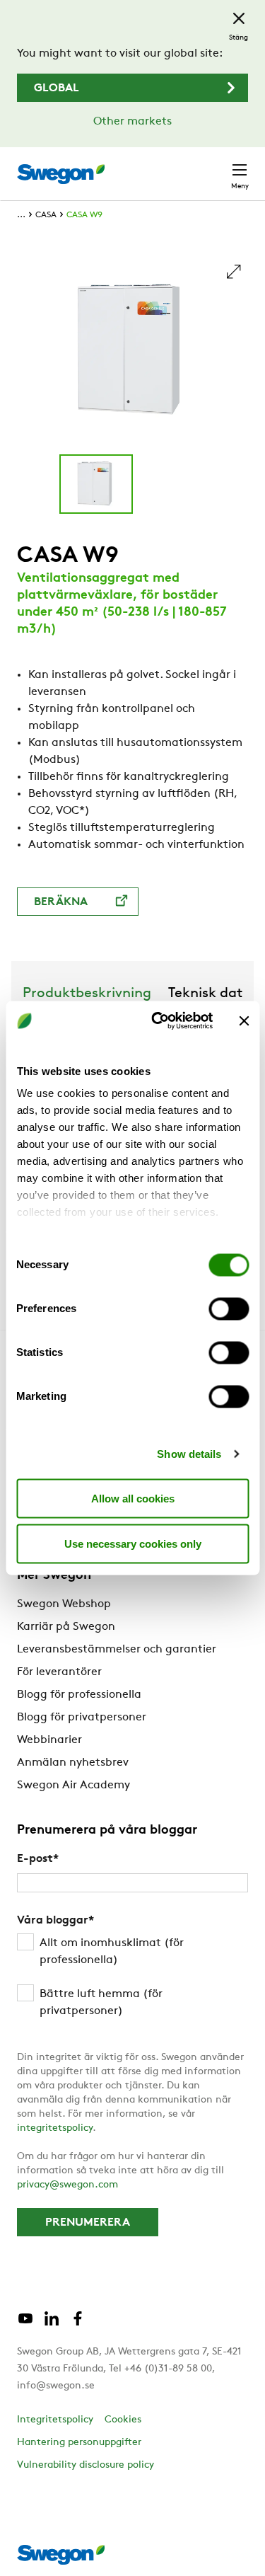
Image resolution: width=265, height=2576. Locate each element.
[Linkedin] (52, 2324)
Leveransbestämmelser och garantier (117, 1650)
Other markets (132, 122)
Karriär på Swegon (66, 1627)
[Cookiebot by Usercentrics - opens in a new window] (158, 1021)
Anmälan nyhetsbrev (73, 1763)
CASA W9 (84, 215)
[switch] (229, 1309)
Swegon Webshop (64, 1604)
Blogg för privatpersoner (82, 1718)
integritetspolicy (55, 2128)
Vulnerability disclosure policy (86, 2465)
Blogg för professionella (79, 1695)
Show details (189, 1454)
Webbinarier (49, 1740)
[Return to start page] (61, 174)
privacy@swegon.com (67, 2185)
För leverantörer (59, 1672)
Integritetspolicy (55, 2420)
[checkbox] (132, 1977)
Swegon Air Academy (73, 1786)
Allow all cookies (133, 1498)
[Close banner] (244, 1020)
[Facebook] (78, 2324)
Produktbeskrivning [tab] (87, 994)
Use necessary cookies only (133, 1543)
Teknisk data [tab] (210, 994)
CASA (46, 215)
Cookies (123, 2420)
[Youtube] (25, 2324)
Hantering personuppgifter (79, 2443)
